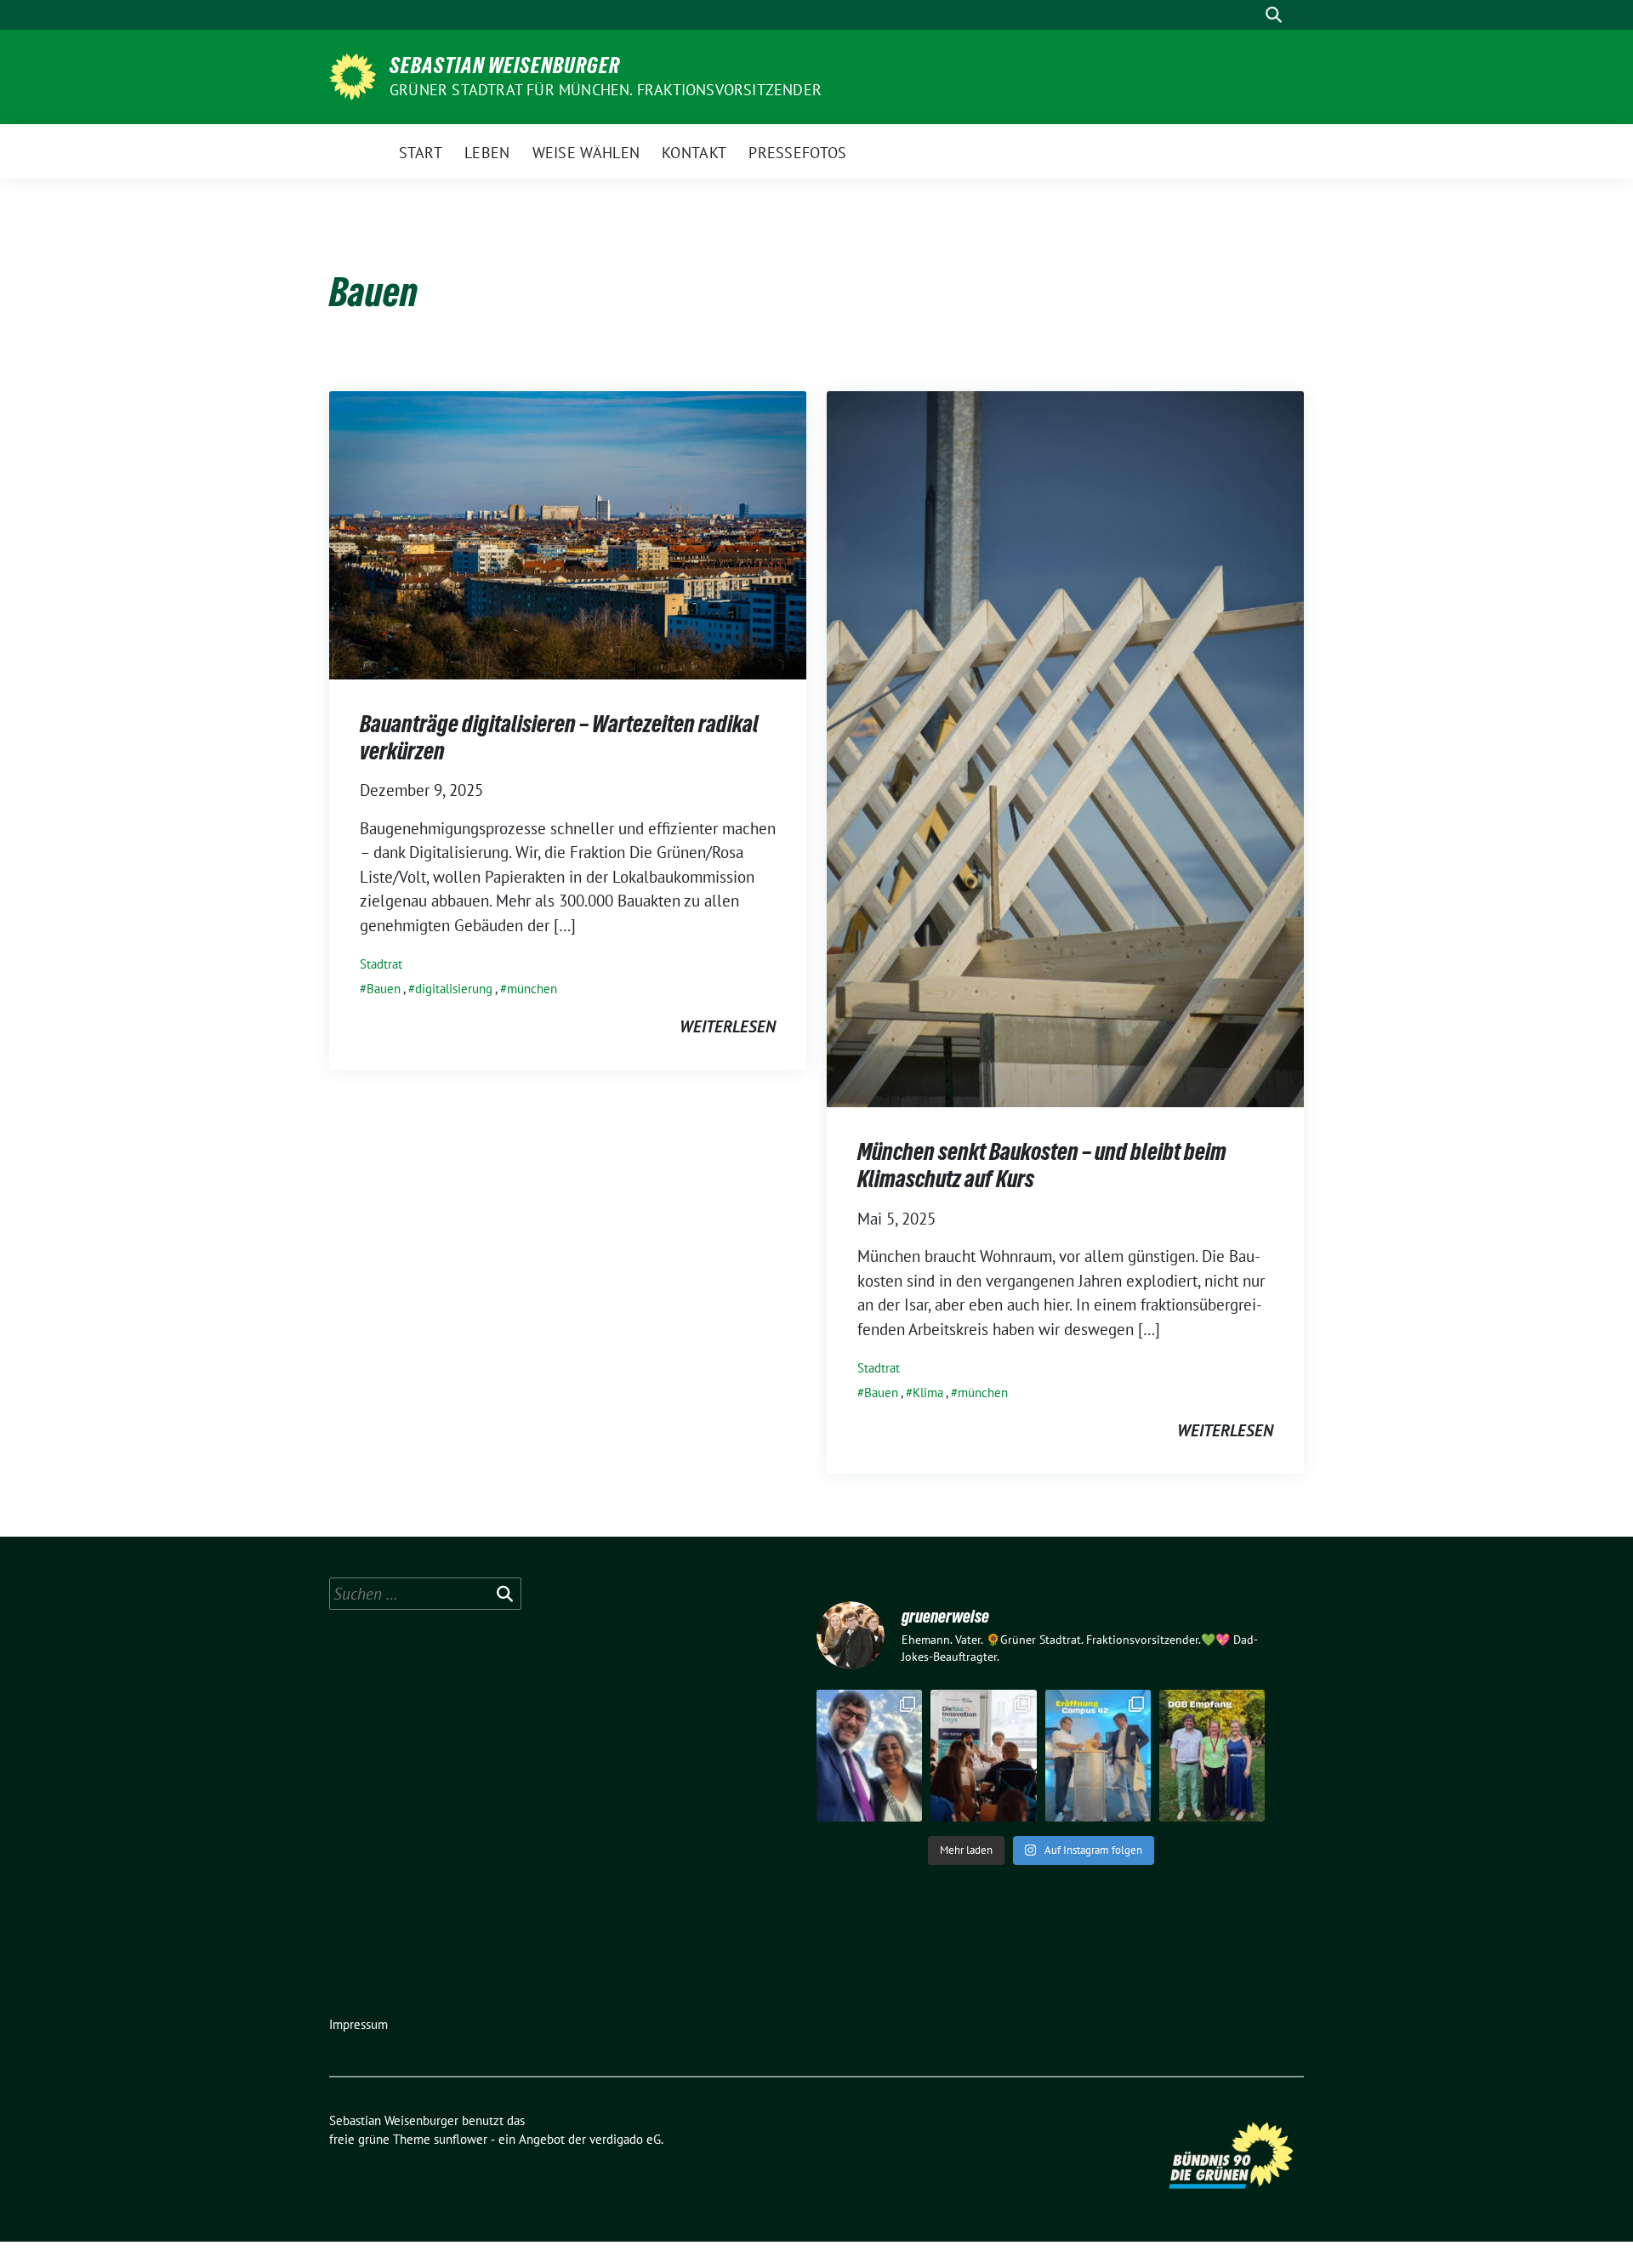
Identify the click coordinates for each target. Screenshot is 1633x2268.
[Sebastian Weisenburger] (353, 75)
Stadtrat (381, 964)
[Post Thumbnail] (568, 533)
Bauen (384, 989)
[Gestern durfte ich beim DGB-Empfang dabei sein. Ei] (1212, 1756)
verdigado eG (625, 2139)
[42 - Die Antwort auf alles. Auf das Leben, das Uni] (1098, 1756)
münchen (532, 989)
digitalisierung (454, 989)
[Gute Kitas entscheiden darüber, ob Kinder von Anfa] (983, 1756)
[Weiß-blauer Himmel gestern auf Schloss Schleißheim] (869, 1756)
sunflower (461, 2139)
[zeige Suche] (1274, 15)
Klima (928, 1393)
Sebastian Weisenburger (505, 65)
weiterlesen (728, 1026)
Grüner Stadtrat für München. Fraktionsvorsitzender (606, 90)
